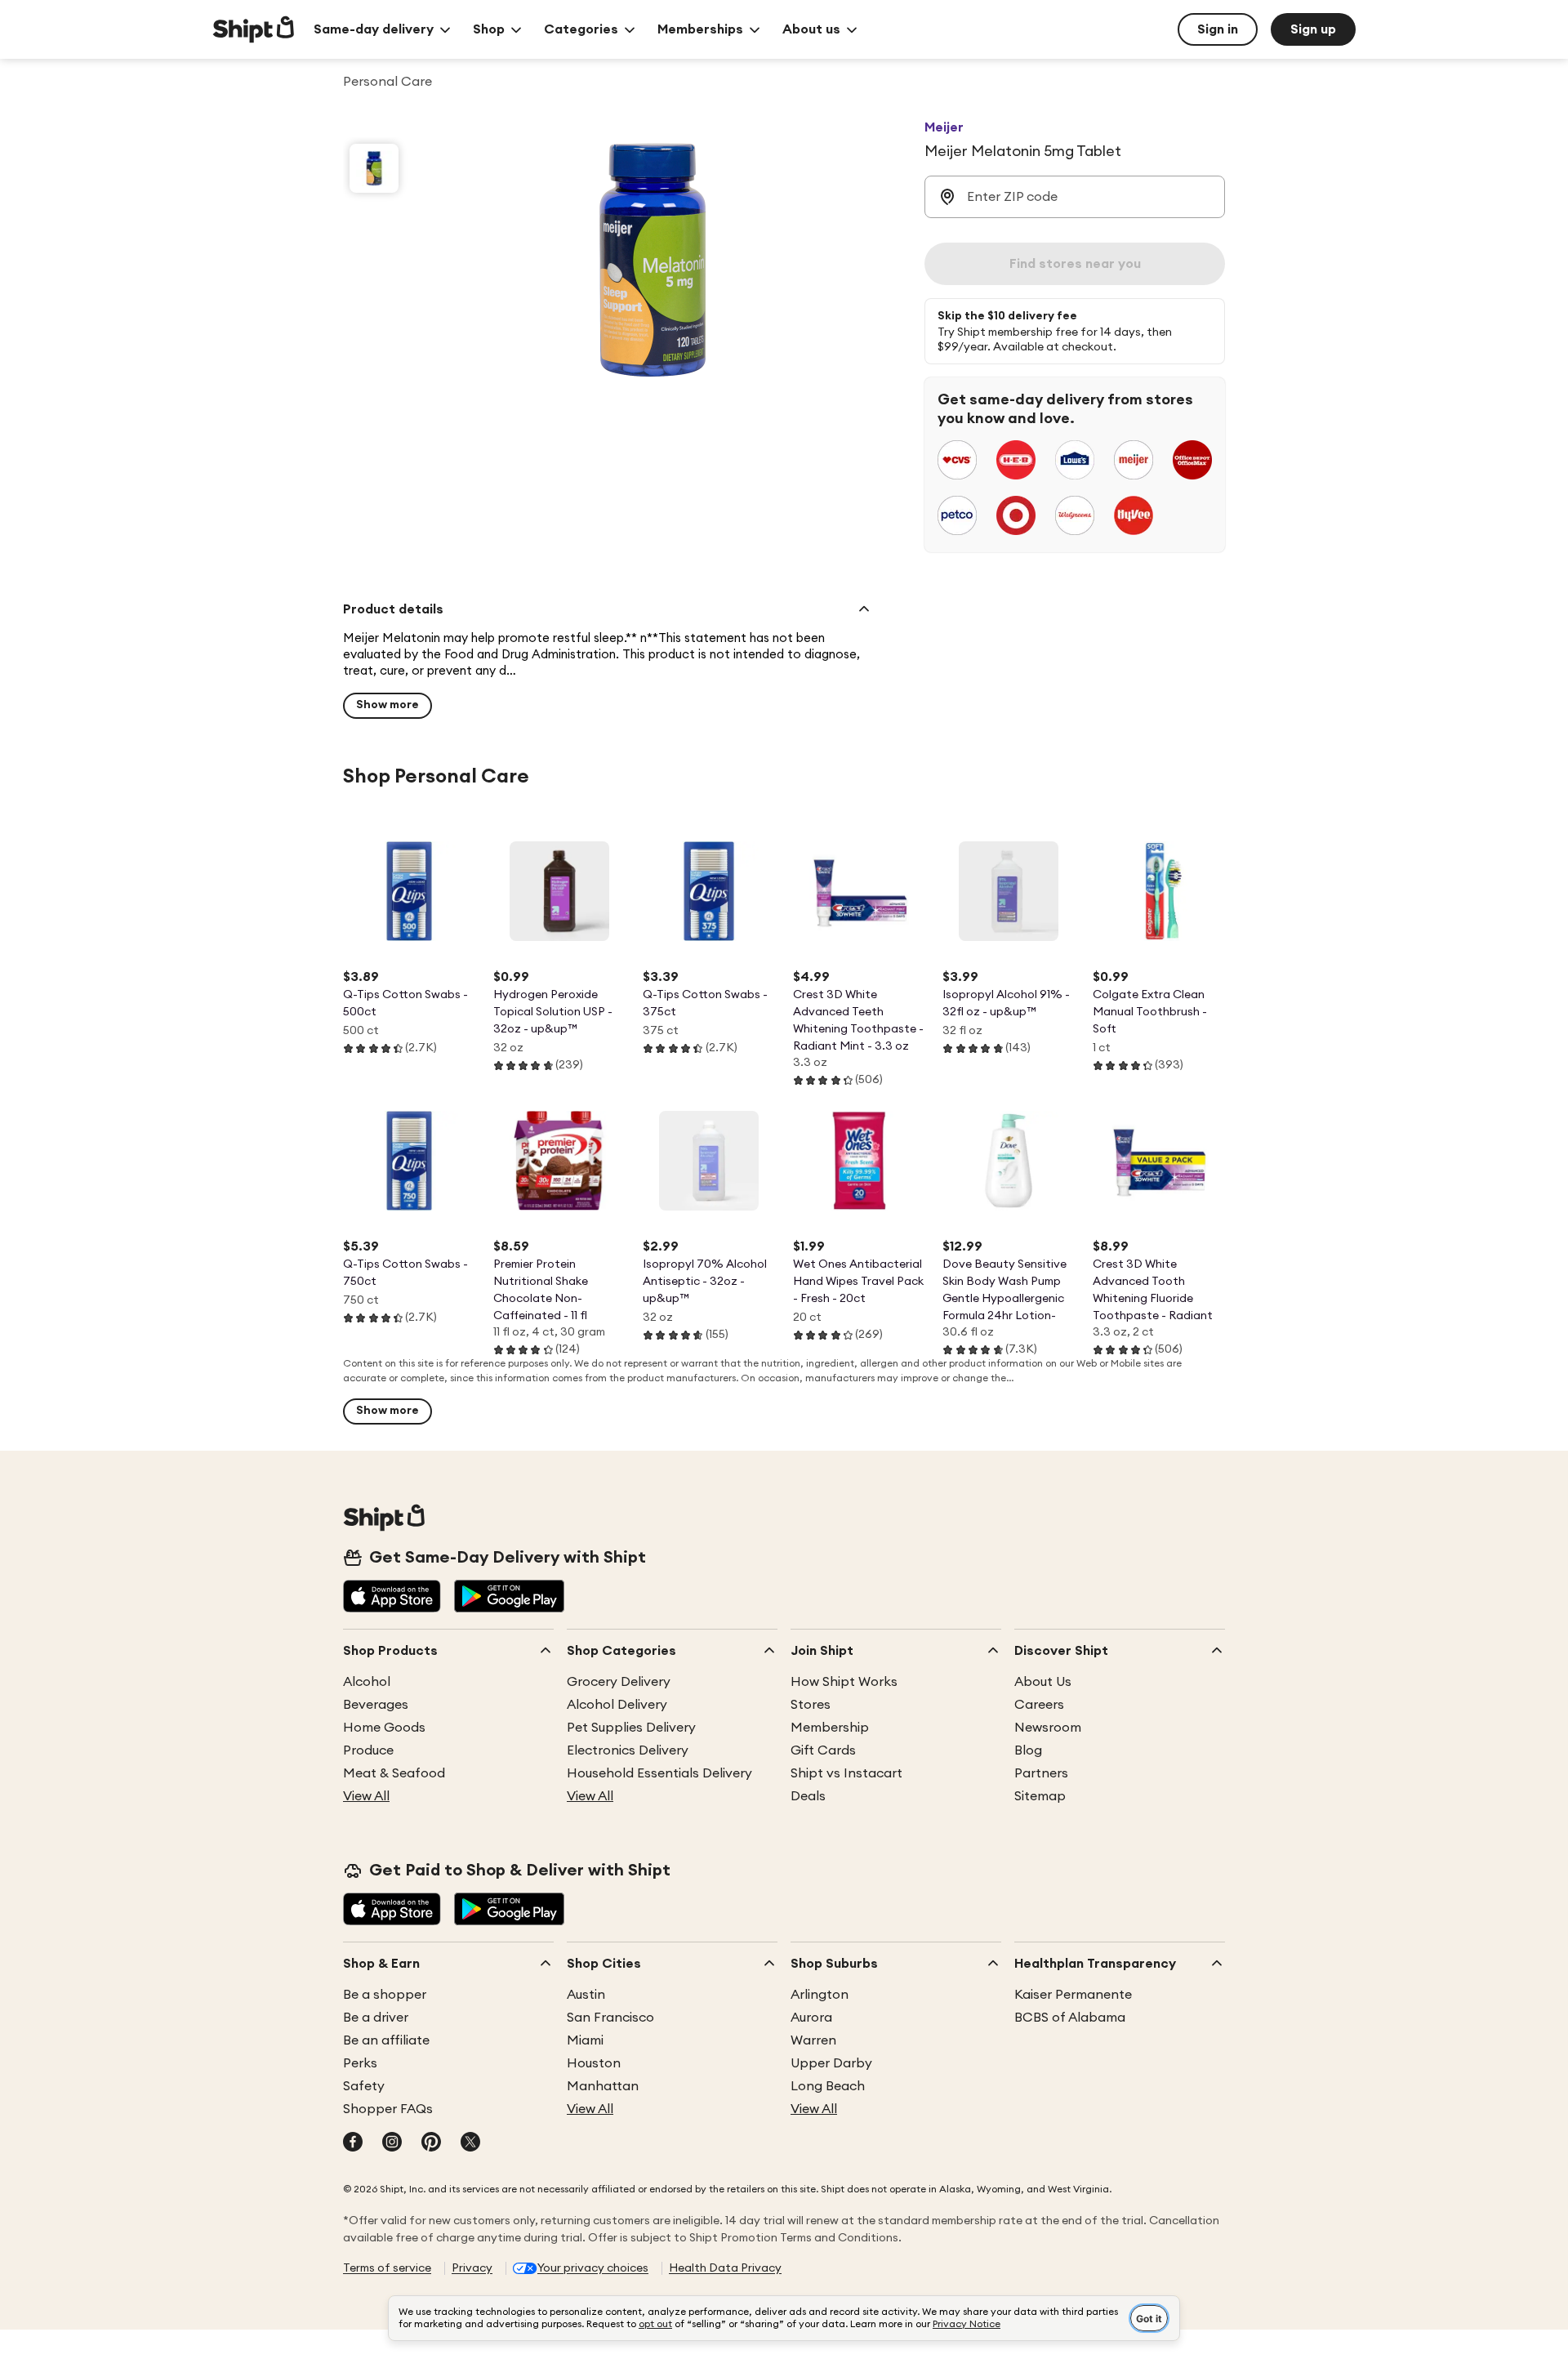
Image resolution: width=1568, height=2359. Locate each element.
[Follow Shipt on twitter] (470, 2143)
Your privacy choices (593, 2268)
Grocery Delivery (619, 1682)
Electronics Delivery (628, 1750)
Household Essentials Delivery (659, 1773)
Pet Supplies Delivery (631, 1728)
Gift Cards (823, 1750)
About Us (1043, 1682)
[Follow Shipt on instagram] (392, 2143)
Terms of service (387, 2268)
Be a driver (376, 2018)
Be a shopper (385, 1995)
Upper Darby (831, 2063)
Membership (830, 1728)
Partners (1041, 1773)
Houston (594, 2063)
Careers (1039, 1705)
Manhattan (603, 2086)
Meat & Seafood (394, 1773)
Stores (811, 1705)
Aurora (811, 2018)
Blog (1028, 1750)
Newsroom (1048, 1728)
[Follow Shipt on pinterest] (431, 2143)
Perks (360, 2063)
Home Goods (384, 1728)
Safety (364, 2086)
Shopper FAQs (388, 2109)
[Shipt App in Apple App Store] (392, 1598)
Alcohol (367, 1682)
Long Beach (828, 2086)
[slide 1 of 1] (374, 168)
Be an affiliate (386, 2040)
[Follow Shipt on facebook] (353, 2143)
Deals (808, 1796)
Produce (368, 1750)
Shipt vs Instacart (846, 1773)
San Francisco (610, 2018)
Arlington (820, 1995)
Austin (586, 1995)
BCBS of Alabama (1070, 2018)
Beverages (376, 1705)
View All (366, 1796)
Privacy (472, 2268)
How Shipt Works (844, 1682)
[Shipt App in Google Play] (509, 1598)
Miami (585, 2040)
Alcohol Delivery (617, 1705)
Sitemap (1040, 1796)
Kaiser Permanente (1073, 1995)
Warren (813, 2040)
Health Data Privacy (725, 2268)
